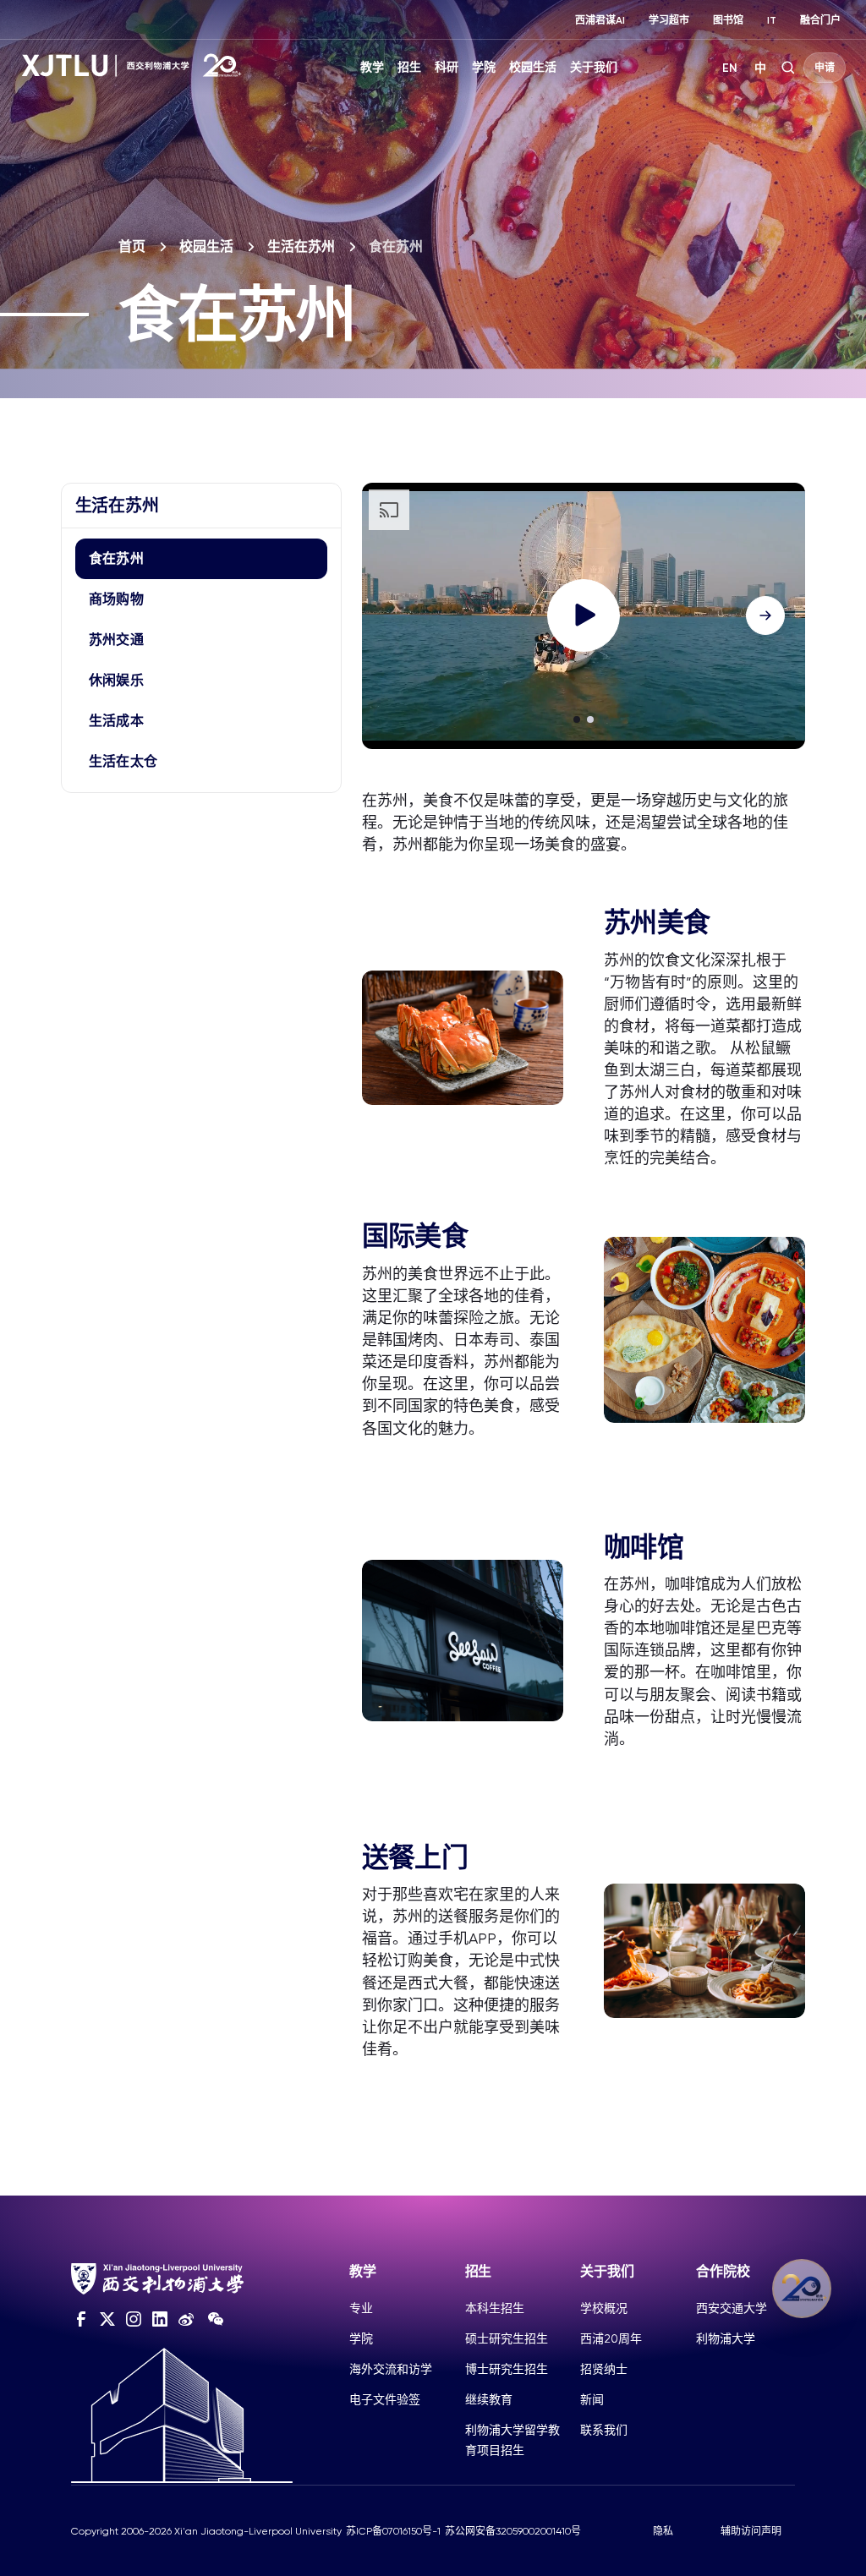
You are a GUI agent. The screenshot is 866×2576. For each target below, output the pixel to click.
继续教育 (489, 2399)
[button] (577, 719)
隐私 (663, 2531)
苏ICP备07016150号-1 (393, 2531)
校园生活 (533, 67)
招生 (409, 67)
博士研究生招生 (507, 2369)
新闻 (592, 2399)
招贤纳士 (604, 2369)
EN (730, 68)
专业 (361, 2308)
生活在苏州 (301, 246)
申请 (825, 68)
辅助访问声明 (751, 2531)
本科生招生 (495, 2308)
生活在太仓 (123, 761)
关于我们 (594, 67)
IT (772, 20)
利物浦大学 (726, 2338)
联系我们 (604, 2430)
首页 (132, 246)
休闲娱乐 (116, 680)
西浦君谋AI (600, 20)
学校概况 (604, 2308)
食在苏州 (116, 558)
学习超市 (669, 20)
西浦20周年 (611, 2338)
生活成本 (116, 721)
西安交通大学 (732, 2308)
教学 (372, 67)
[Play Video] (584, 615)
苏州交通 (116, 640)
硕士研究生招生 (507, 2338)
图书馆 (728, 20)
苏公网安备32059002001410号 (513, 2531)
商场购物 (116, 599)
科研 (447, 67)
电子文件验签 (385, 2399)
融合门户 (820, 20)
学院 (484, 67)
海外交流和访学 (391, 2369)
